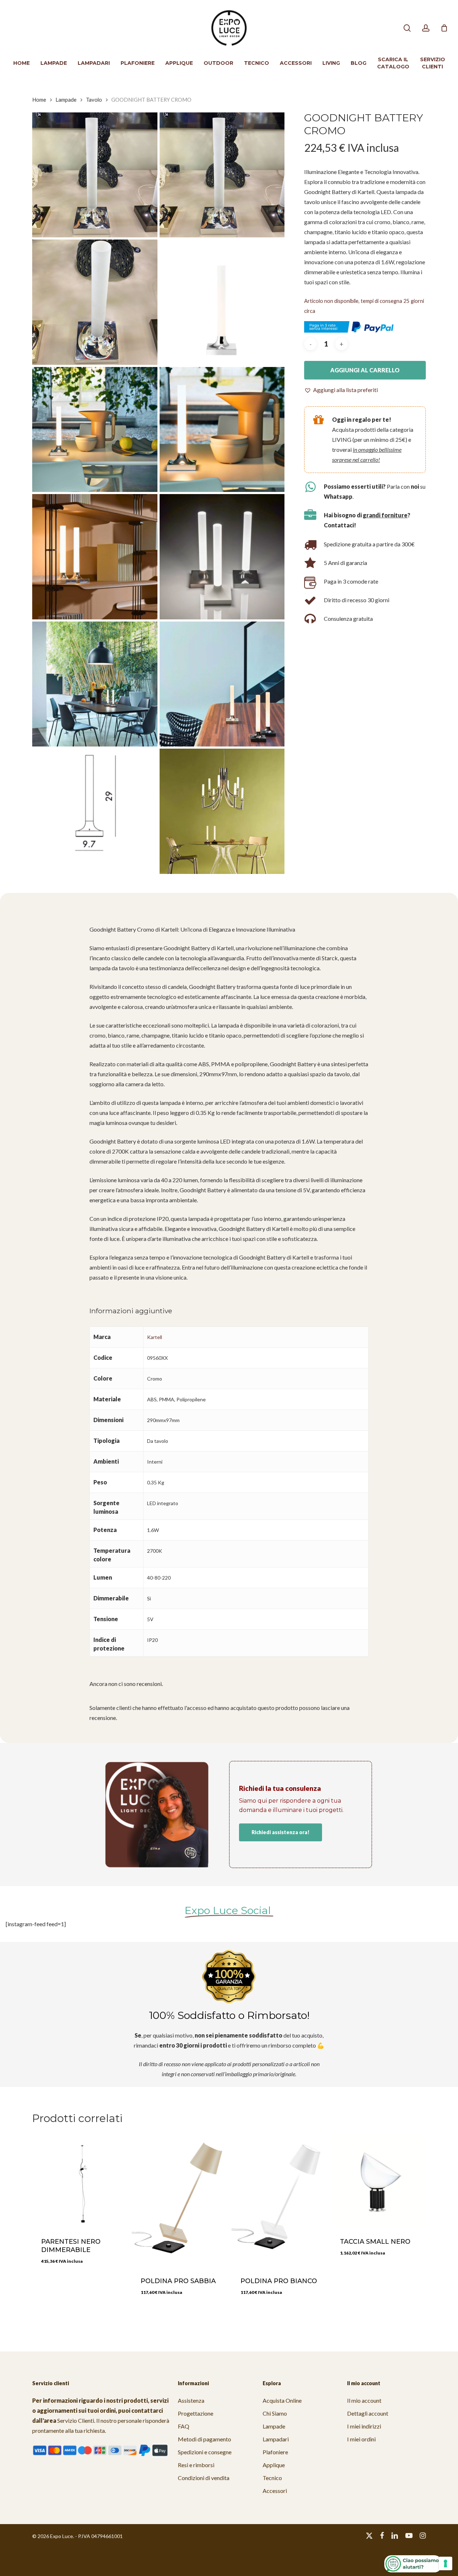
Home (39, 100)
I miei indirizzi (364, 2426)
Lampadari (276, 2439)
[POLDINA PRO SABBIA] (179, 2200)
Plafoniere (275, 2452)
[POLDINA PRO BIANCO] (279, 2200)
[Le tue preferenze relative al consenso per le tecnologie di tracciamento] (445, 2563)
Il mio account (364, 2400)
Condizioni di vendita (204, 2478)
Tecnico (272, 2478)
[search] (407, 28)
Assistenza (191, 2400)
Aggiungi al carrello (365, 370)
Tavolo (94, 100)
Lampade (66, 100)
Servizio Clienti (76, 2420)
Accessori (275, 2491)
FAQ (184, 2426)
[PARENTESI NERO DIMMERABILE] (79, 2180)
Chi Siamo (275, 2413)
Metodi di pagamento (204, 2439)
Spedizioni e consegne (205, 2452)
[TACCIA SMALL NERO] (378, 2180)
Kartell (155, 1337)
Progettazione (196, 2413)
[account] (426, 28)
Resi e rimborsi (196, 2465)
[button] (341, 390)
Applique (274, 2465)
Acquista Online (282, 2400)
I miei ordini (361, 2439)
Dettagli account (368, 2413)
